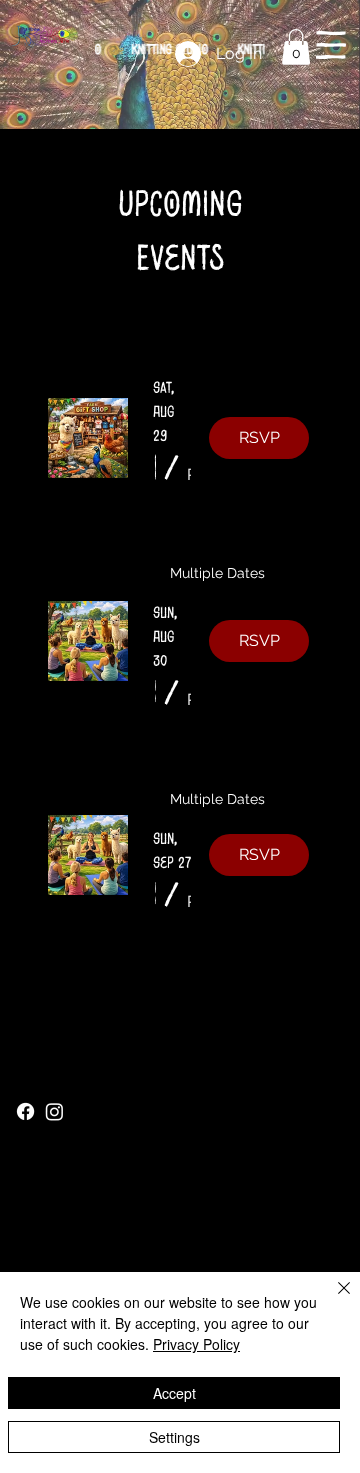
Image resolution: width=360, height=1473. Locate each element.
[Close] (332, 1300)
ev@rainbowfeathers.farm (97, 1230)
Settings (174, 1437)
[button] (296, 47)
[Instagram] (54, 1111)
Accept (174, 1393)
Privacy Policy (196, 1344)
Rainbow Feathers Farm (108, 1067)
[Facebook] (25, 1111)
